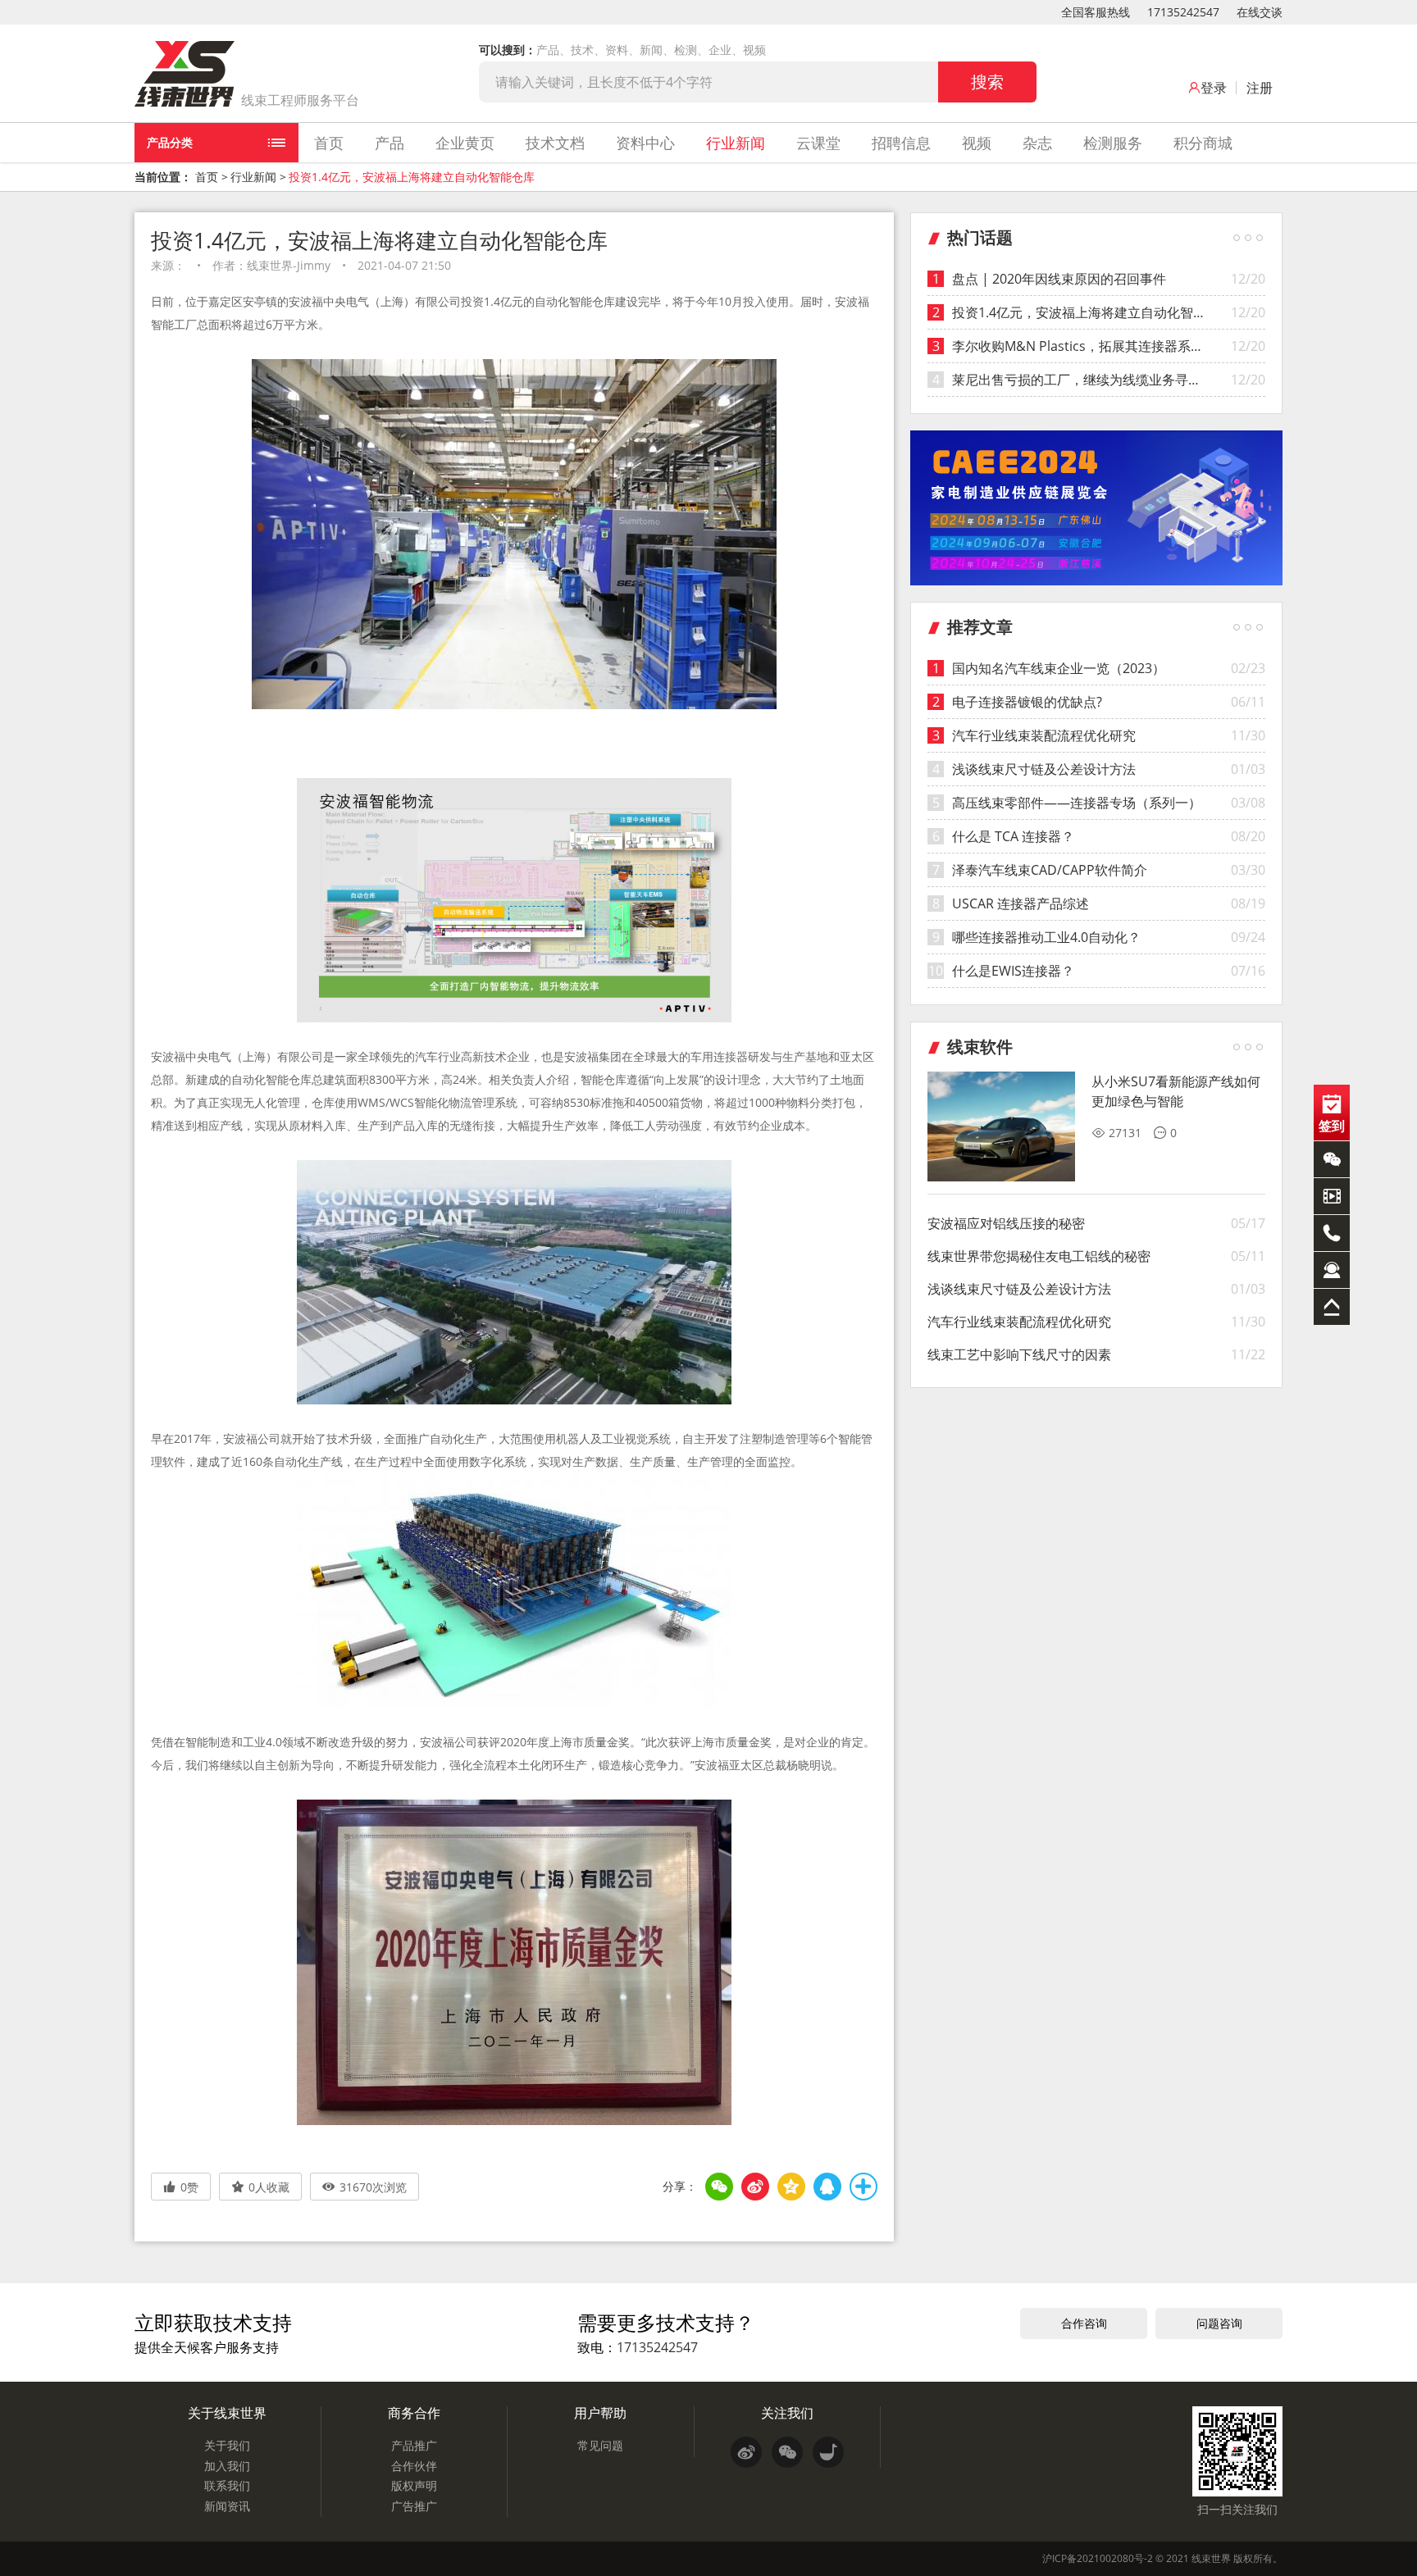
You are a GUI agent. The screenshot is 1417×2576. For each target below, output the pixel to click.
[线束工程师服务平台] (185, 74)
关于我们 (227, 2445)
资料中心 (645, 143)
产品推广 (414, 2445)
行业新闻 (736, 143)
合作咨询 (1084, 2323)
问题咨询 (1219, 2323)
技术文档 (555, 143)
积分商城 (1203, 143)
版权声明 (414, 2485)
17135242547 (1183, 12)
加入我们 (227, 2466)
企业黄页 (465, 143)
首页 (329, 143)
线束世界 (1211, 2558)
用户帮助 (600, 2413)
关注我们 (787, 2413)
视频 (977, 143)
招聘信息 (901, 143)
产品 (390, 143)
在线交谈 (1260, 12)
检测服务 (1113, 143)
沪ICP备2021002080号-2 (1098, 2558)
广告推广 (414, 2506)
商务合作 (414, 2413)
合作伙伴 (414, 2466)
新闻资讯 (227, 2506)
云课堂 (818, 143)
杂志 (1037, 143)
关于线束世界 (227, 2413)
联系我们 (227, 2485)
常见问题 (600, 2445)
